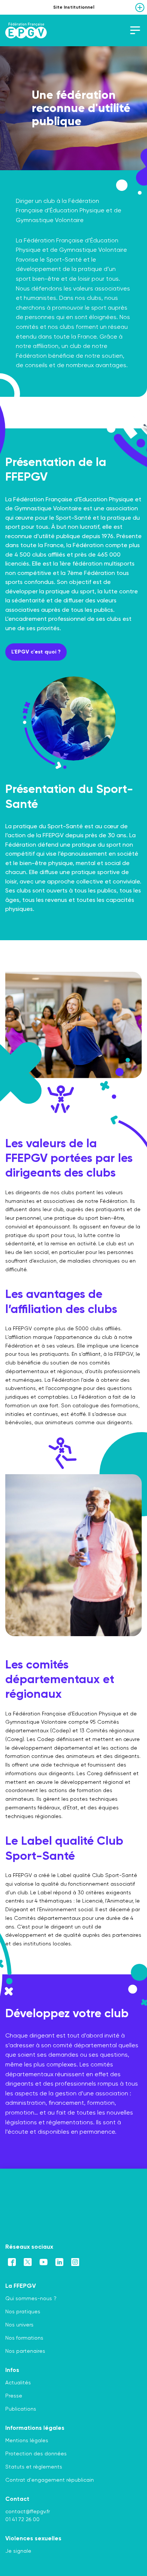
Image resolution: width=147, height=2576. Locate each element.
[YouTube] (44, 2262)
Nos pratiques (23, 2311)
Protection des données (36, 2453)
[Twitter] (28, 2262)
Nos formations (24, 2338)
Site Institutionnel (74, 7)
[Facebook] (12, 2262)
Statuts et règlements (34, 2467)
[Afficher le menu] (140, 8)
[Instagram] (75, 2262)
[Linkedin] (59, 2262)
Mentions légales (27, 2440)
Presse (14, 2396)
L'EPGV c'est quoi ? (36, 652)
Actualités (18, 2382)
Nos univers (19, 2325)
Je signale (18, 2551)
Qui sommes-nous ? (31, 2298)
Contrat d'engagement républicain (50, 2480)
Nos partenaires (25, 2351)
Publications (21, 2409)
